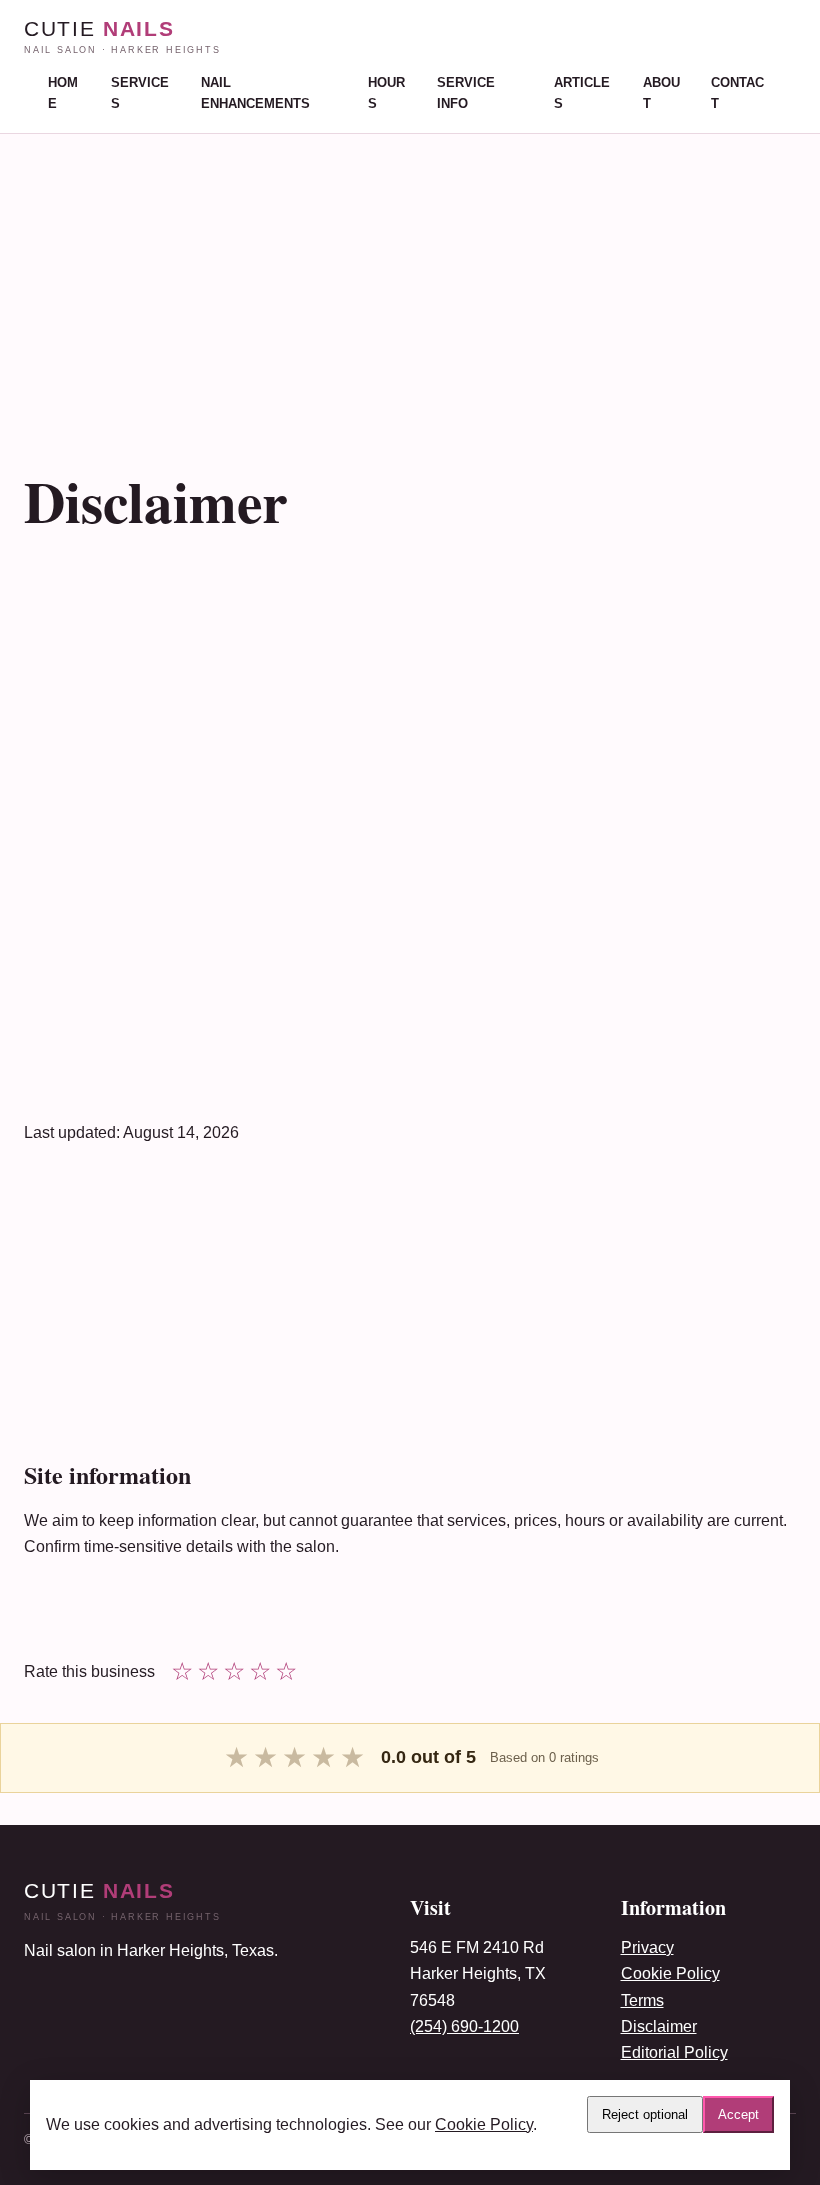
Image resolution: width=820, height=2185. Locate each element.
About (661, 93)
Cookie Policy (670, 1973)
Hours (386, 93)
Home (63, 93)
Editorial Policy (674, 2052)
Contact (737, 93)
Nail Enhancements (255, 93)
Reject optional (645, 2114)
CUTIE (122, 36)
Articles (582, 93)
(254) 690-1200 (464, 2026)
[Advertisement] (410, 274)
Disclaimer (659, 2026)
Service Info (466, 93)
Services (140, 93)
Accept (738, 2114)
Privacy (647, 1947)
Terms (642, 2000)
